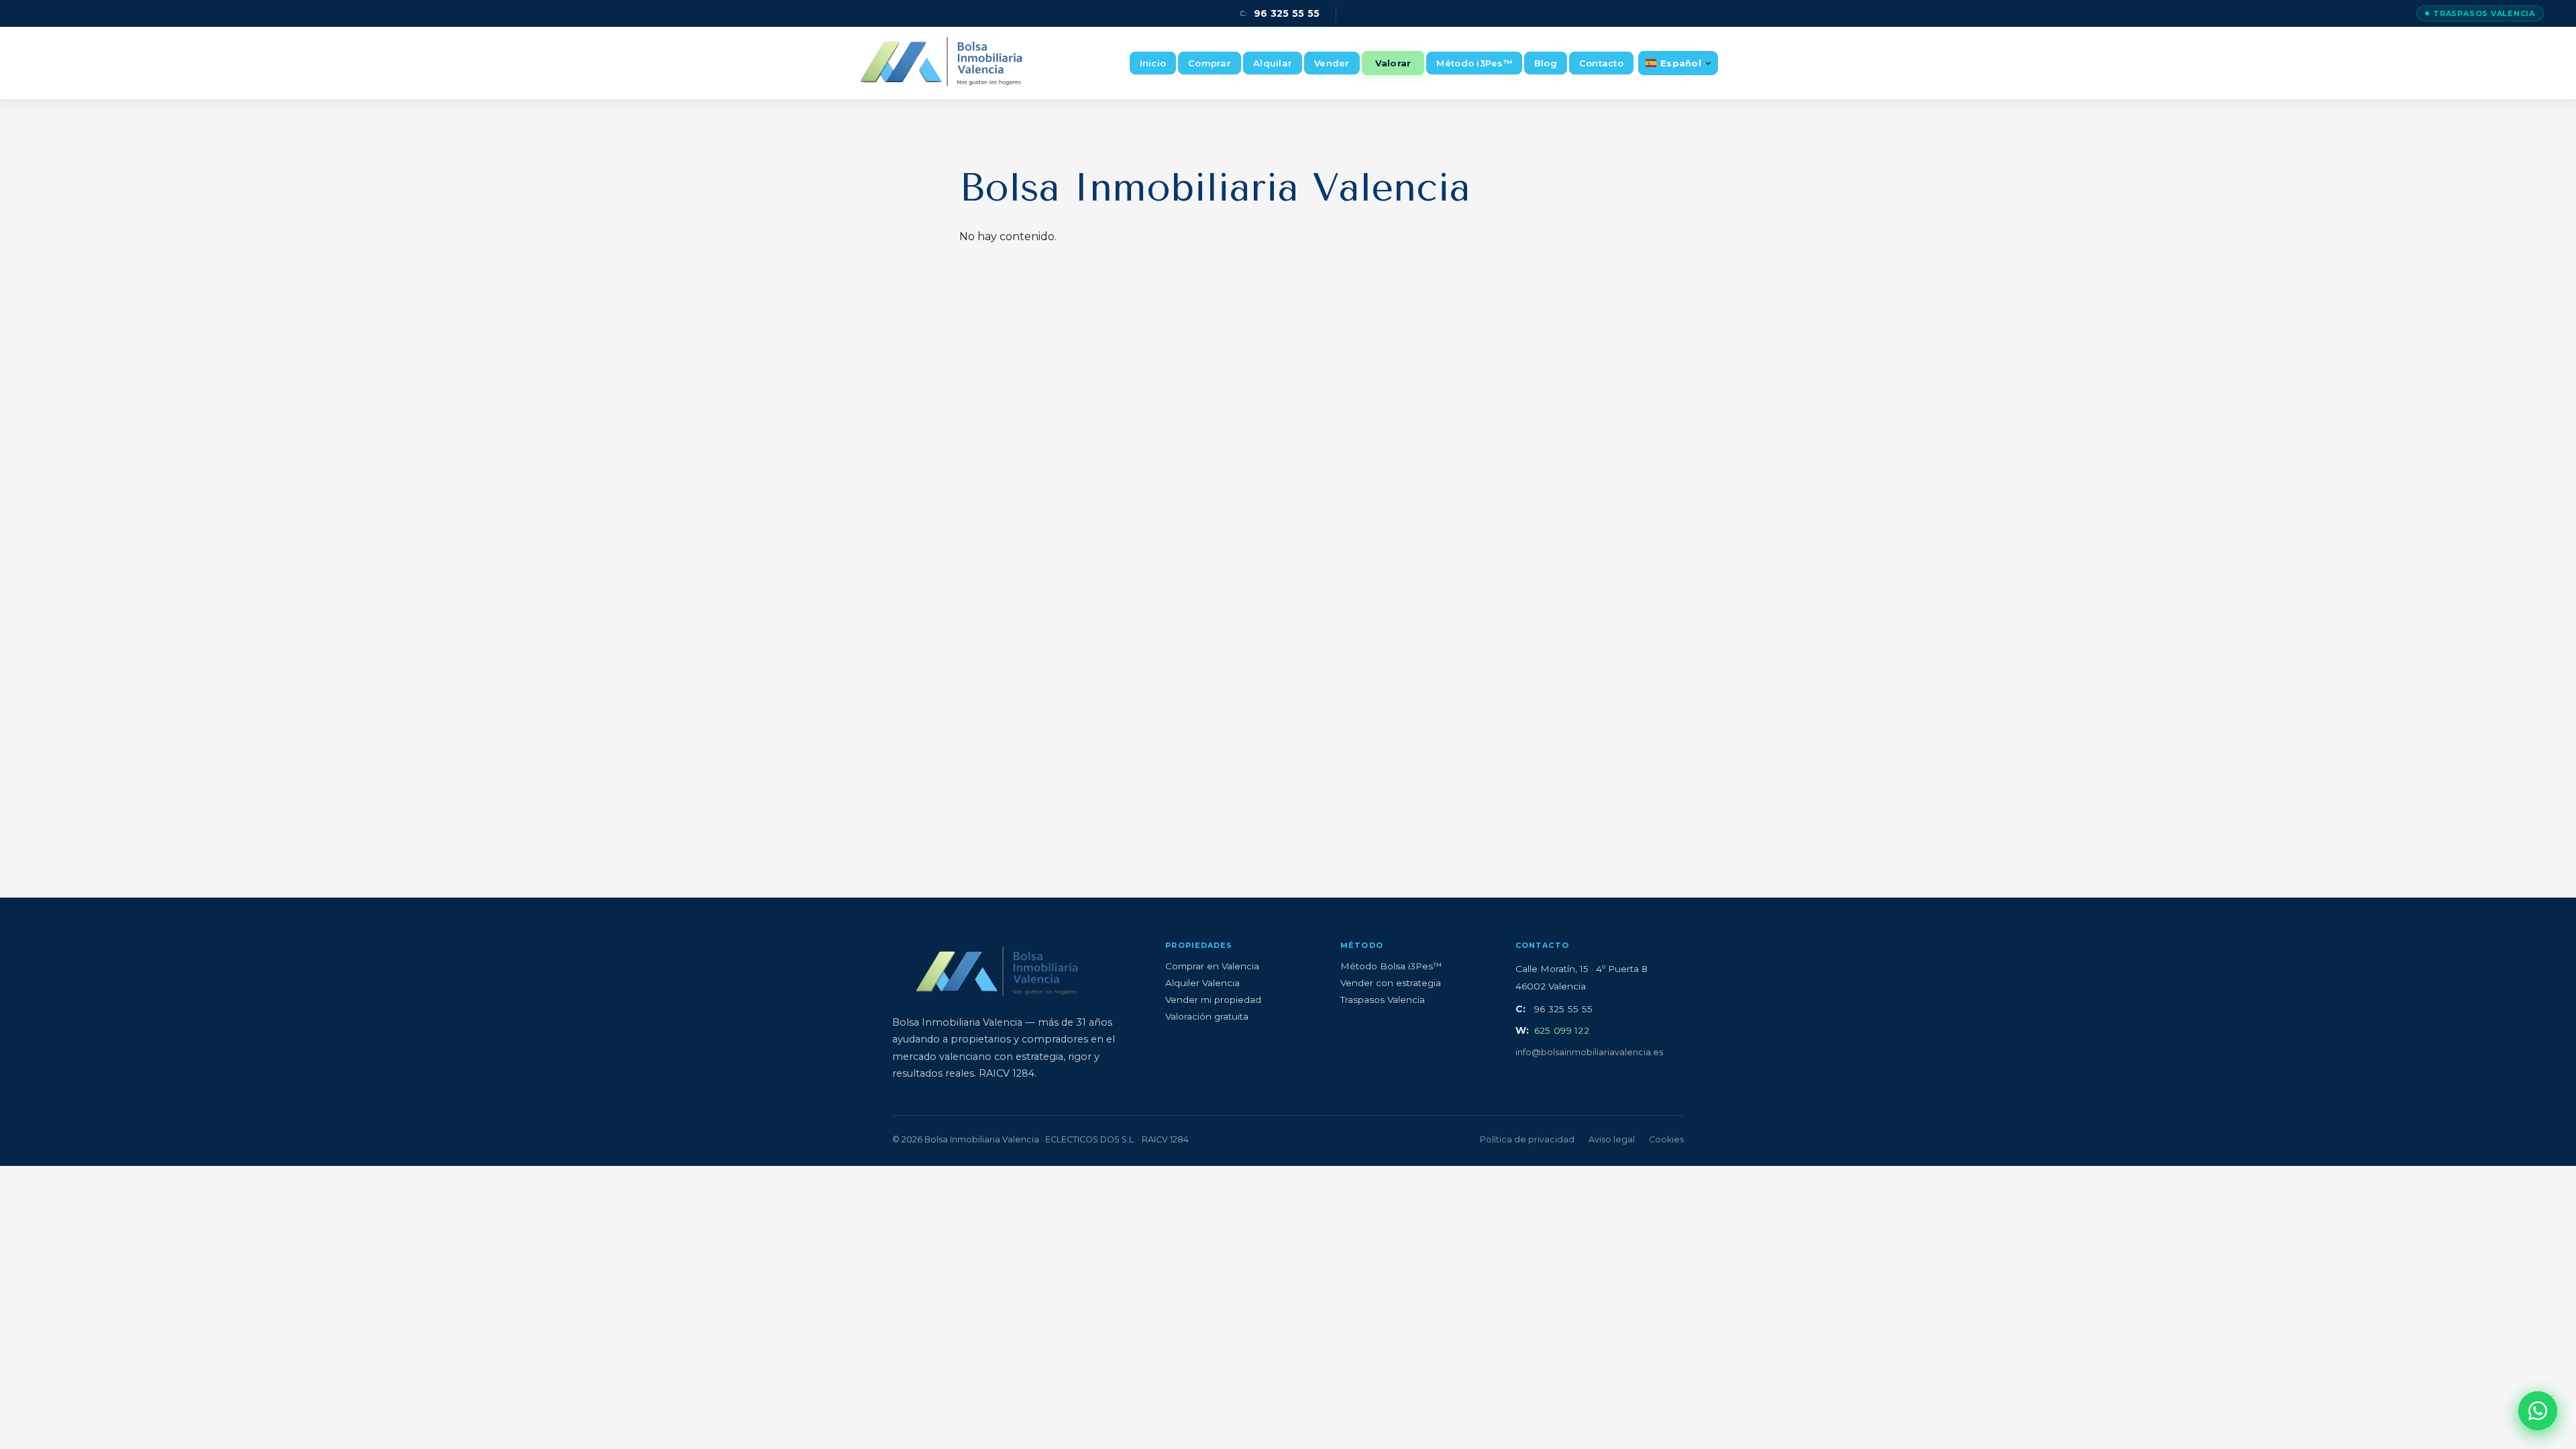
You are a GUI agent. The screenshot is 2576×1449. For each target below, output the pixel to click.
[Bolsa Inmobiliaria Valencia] (942, 63)
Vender (1332, 63)
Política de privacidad (1527, 1139)
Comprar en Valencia (1212, 966)
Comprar (1210, 63)
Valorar (1393, 63)
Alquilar (1273, 63)
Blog (1546, 63)
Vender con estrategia (1391, 983)
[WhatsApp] (2538, 1411)
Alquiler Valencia (1202, 983)
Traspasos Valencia (2484, 13)
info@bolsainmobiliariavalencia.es (1589, 1052)
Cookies (1666, 1139)
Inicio (1153, 63)
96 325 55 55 (1280, 13)
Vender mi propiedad (1213, 1000)
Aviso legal (1612, 1139)
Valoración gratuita (1207, 1016)
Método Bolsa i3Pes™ (1391, 966)
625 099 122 (1562, 1030)
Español (1681, 63)
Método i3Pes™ (1474, 63)
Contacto (1601, 63)
